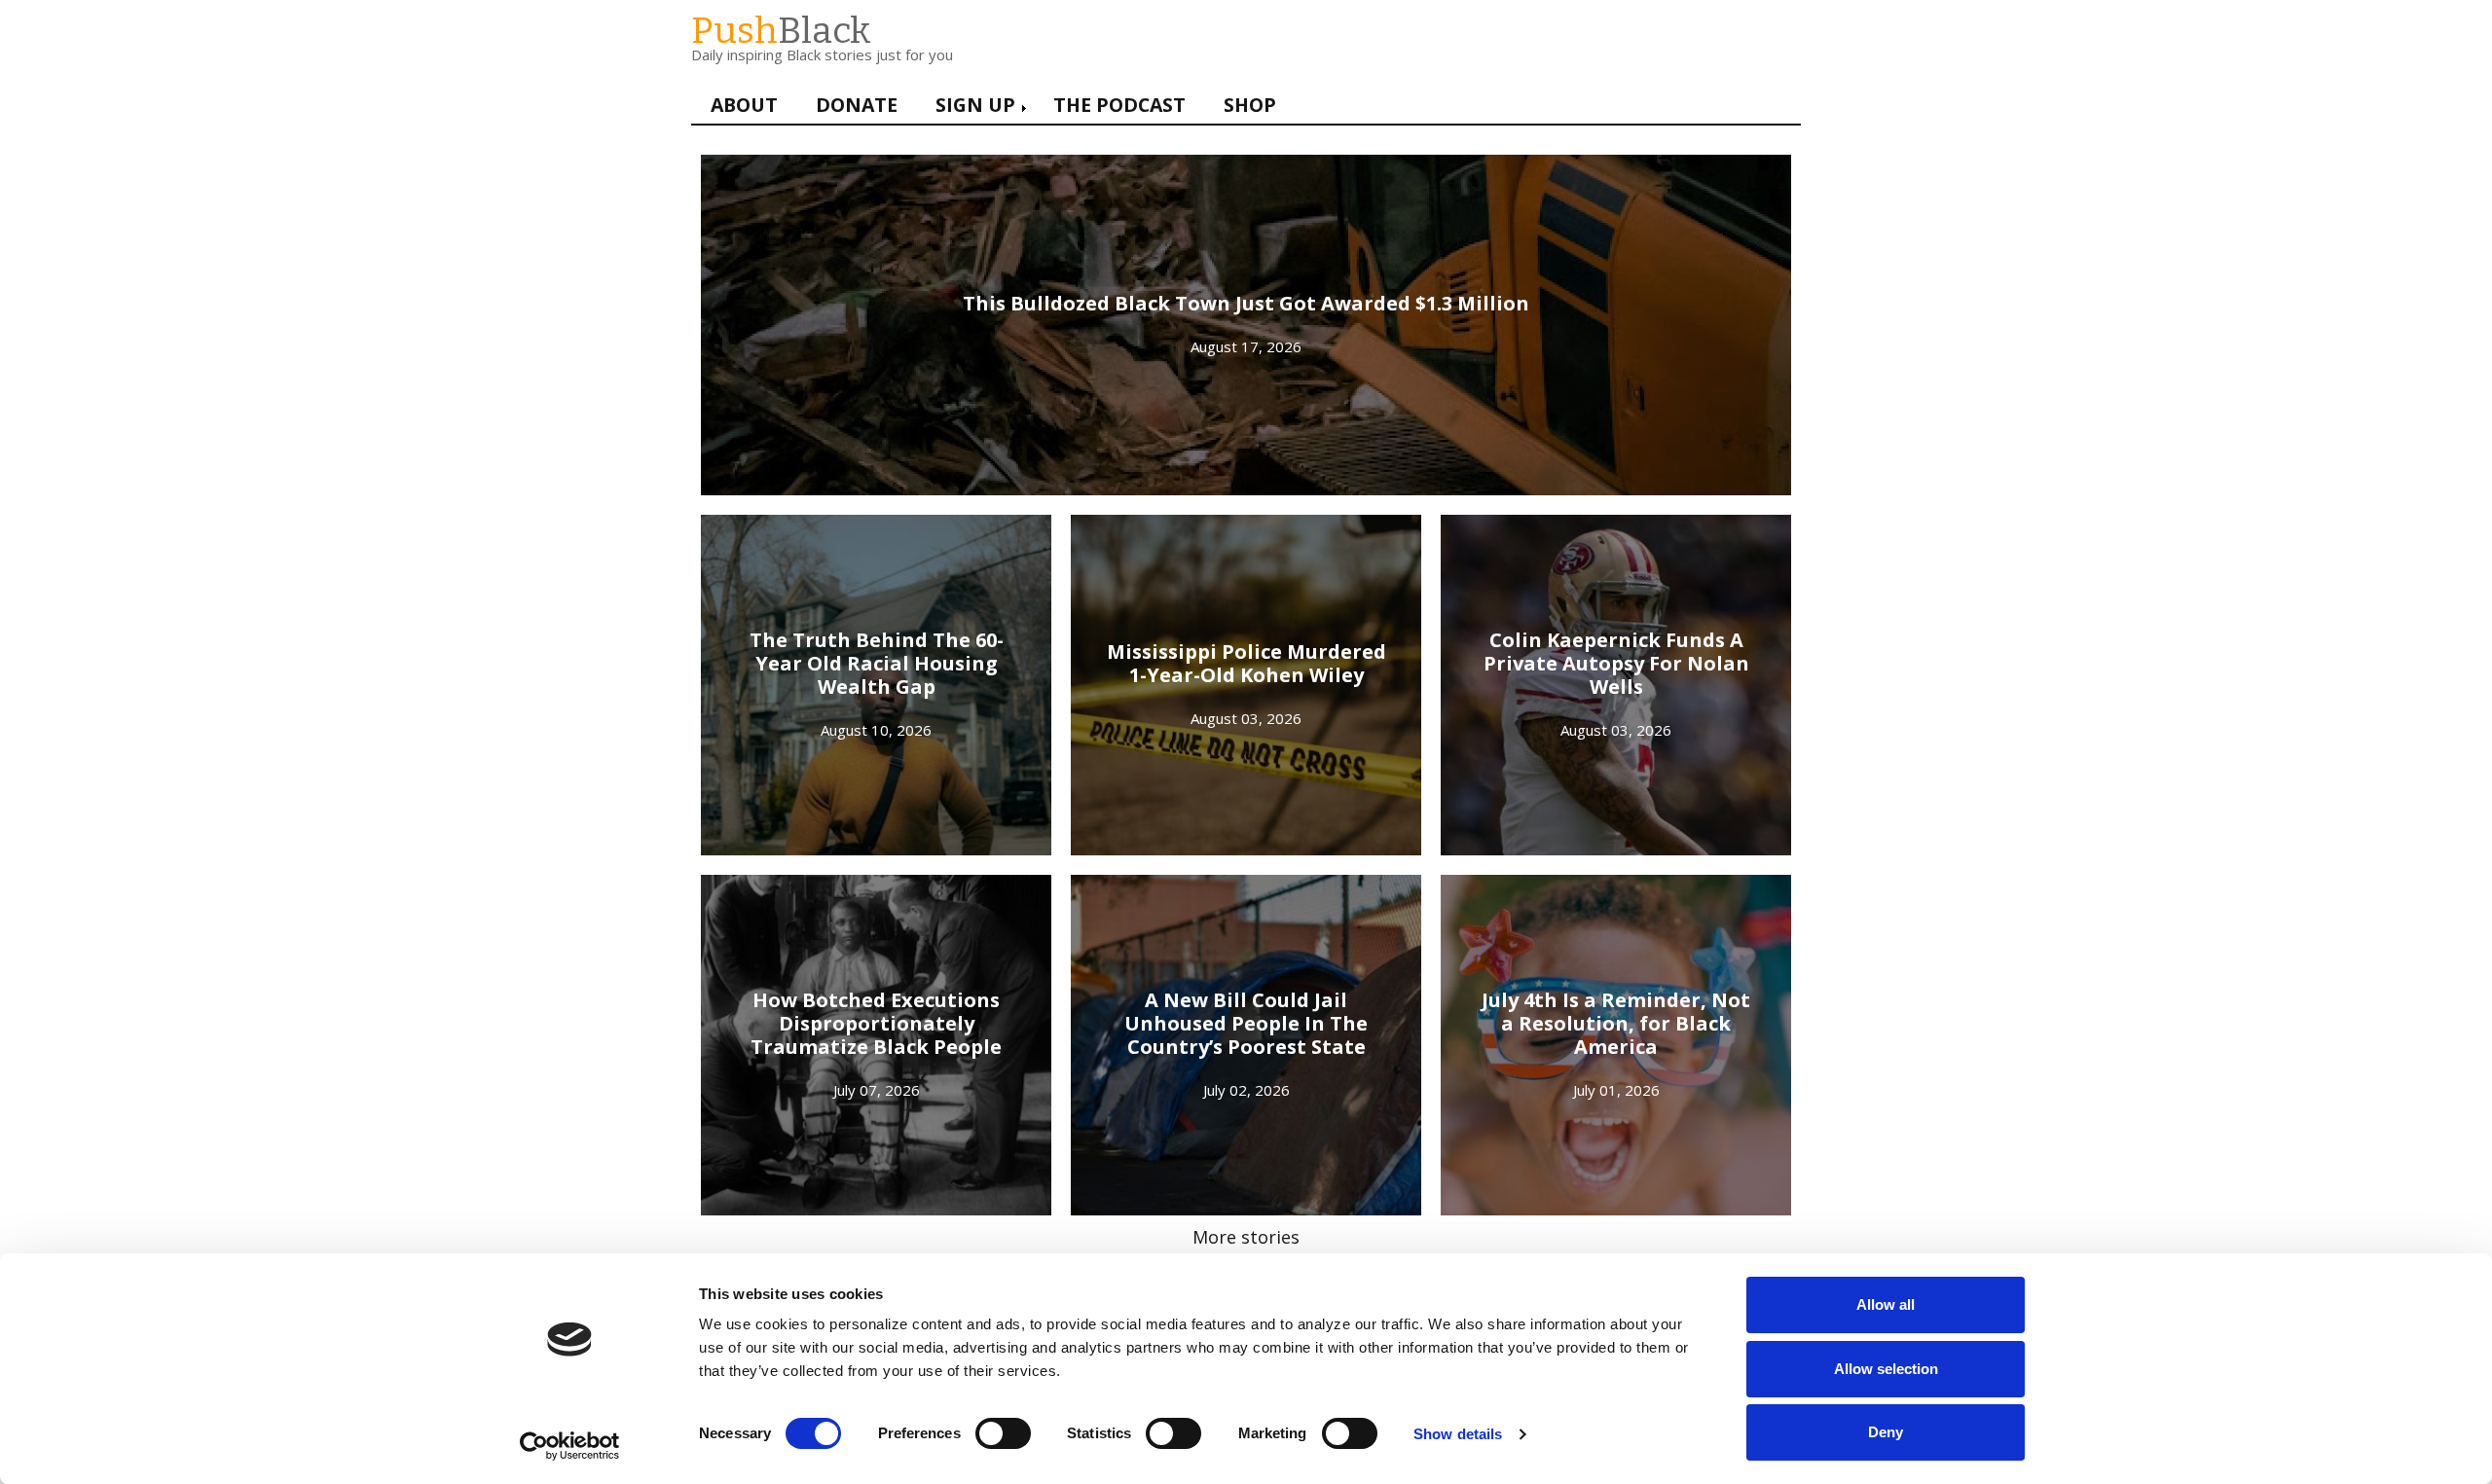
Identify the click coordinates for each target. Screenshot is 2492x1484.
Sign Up (975, 105)
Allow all (1886, 1304)
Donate (857, 105)
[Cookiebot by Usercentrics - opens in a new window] (570, 1446)
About (744, 105)
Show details (1458, 1434)
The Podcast (1119, 105)
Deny (1886, 1432)
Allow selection (1886, 1369)
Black (781, 31)
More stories (1246, 1237)
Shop (1250, 105)
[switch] (983, 1424)
